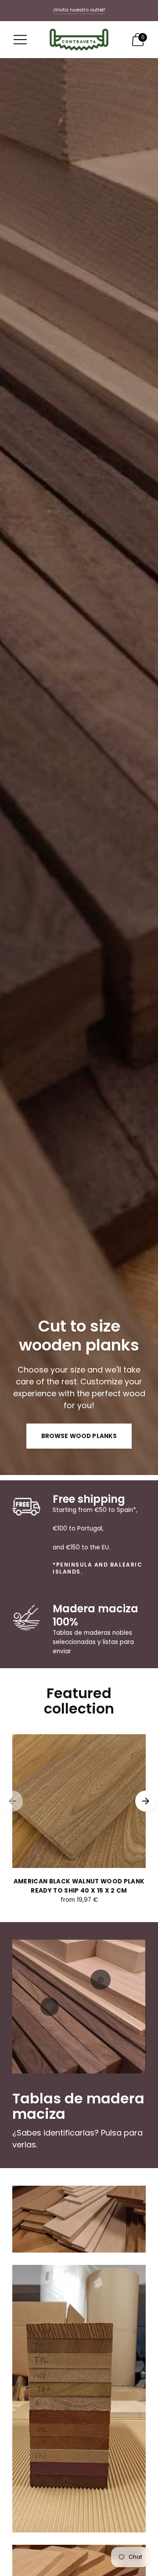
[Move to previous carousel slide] (12, 1801)
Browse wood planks (79, 1436)
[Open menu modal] (20, 40)
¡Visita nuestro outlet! (79, 10)
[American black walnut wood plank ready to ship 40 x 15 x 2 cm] (79, 1801)
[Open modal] (50, 2007)
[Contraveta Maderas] (79, 40)
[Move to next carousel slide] (146, 1801)
